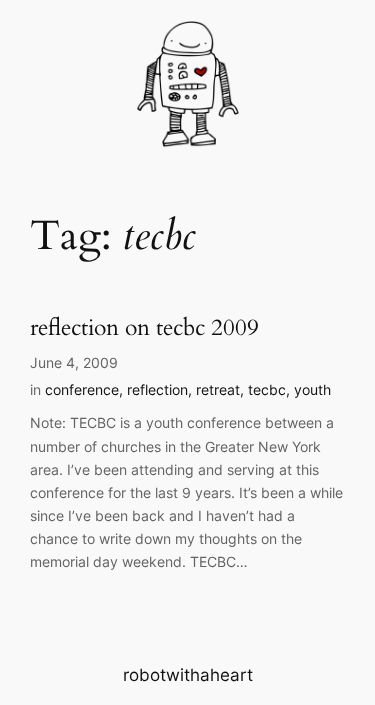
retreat (218, 389)
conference (82, 389)
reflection (157, 389)
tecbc (267, 389)
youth (312, 389)
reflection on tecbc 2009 (144, 328)
